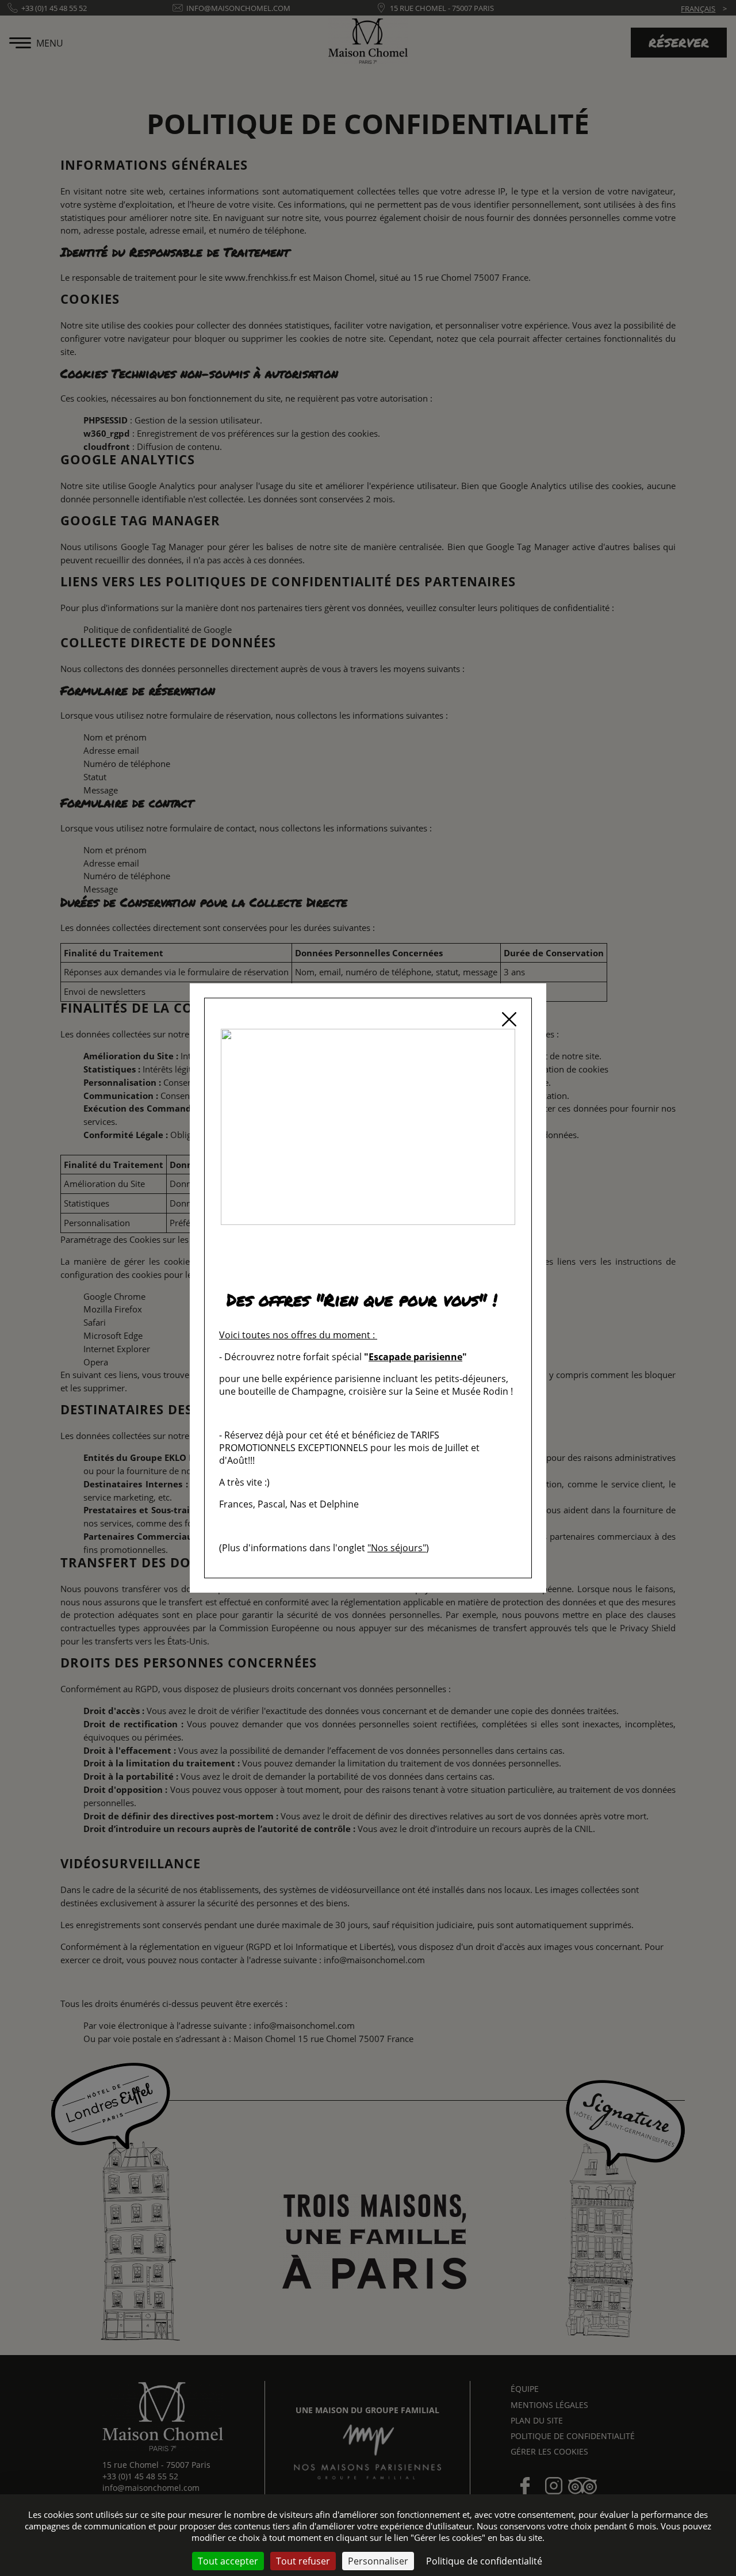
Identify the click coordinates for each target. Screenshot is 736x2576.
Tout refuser (303, 2561)
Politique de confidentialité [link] (484, 2561)
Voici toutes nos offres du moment (295, 1335)
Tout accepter (228, 2561)
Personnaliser (378, 2561)
